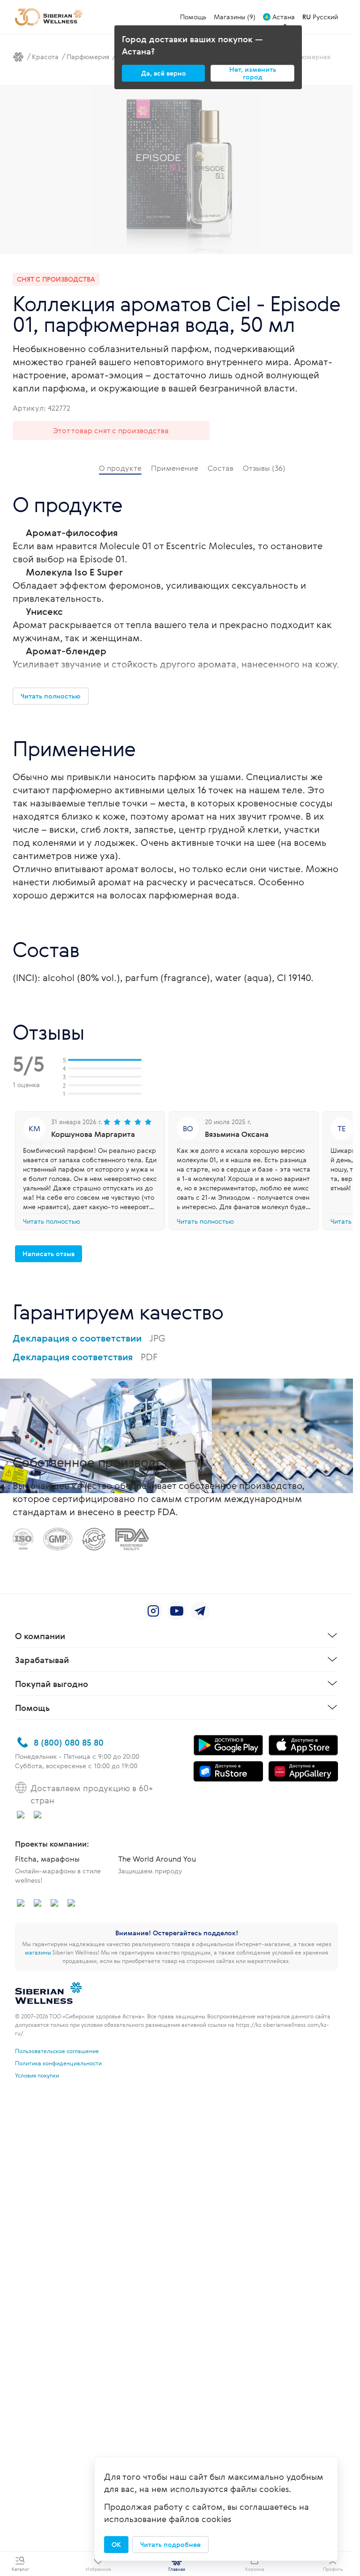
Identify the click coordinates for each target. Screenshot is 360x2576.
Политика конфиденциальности (58, 2063)
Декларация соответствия (85, 1357)
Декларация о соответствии (89, 1338)
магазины (38, 1952)
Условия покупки (37, 2075)
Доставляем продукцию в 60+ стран (92, 1794)
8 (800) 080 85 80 (69, 1742)
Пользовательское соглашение (57, 2051)
